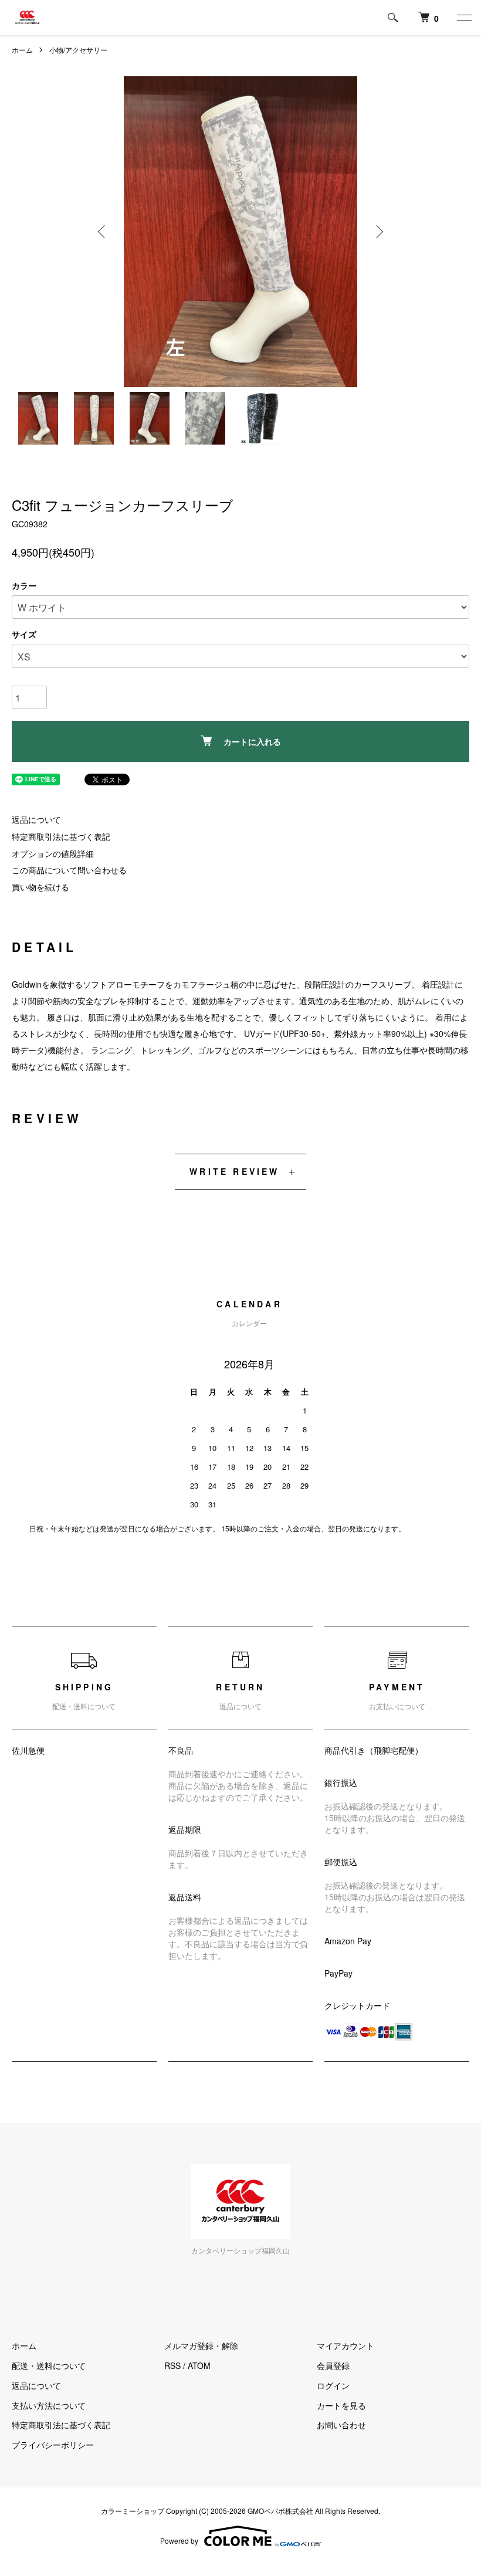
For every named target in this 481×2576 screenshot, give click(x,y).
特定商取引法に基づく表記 (61, 836)
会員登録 (333, 2365)
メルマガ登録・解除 (201, 2345)
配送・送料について (49, 2365)
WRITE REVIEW (234, 1171)
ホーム (22, 50)
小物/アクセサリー (78, 50)
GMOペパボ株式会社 (280, 2511)
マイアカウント (345, 2345)
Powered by (179, 2541)
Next (378, 232)
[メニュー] (463, 18)
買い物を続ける (40, 887)
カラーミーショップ (133, 2511)
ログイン (333, 2385)
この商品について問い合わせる (69, 870)
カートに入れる (252, 741)
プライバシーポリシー (53, 2445)
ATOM (199, 2365)
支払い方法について (49, 2405)
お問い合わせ (341, 2425)
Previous (103, 232)
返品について (36, 819)
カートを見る (341, 2405)
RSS (172, 2365)
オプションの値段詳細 (53, 853)
